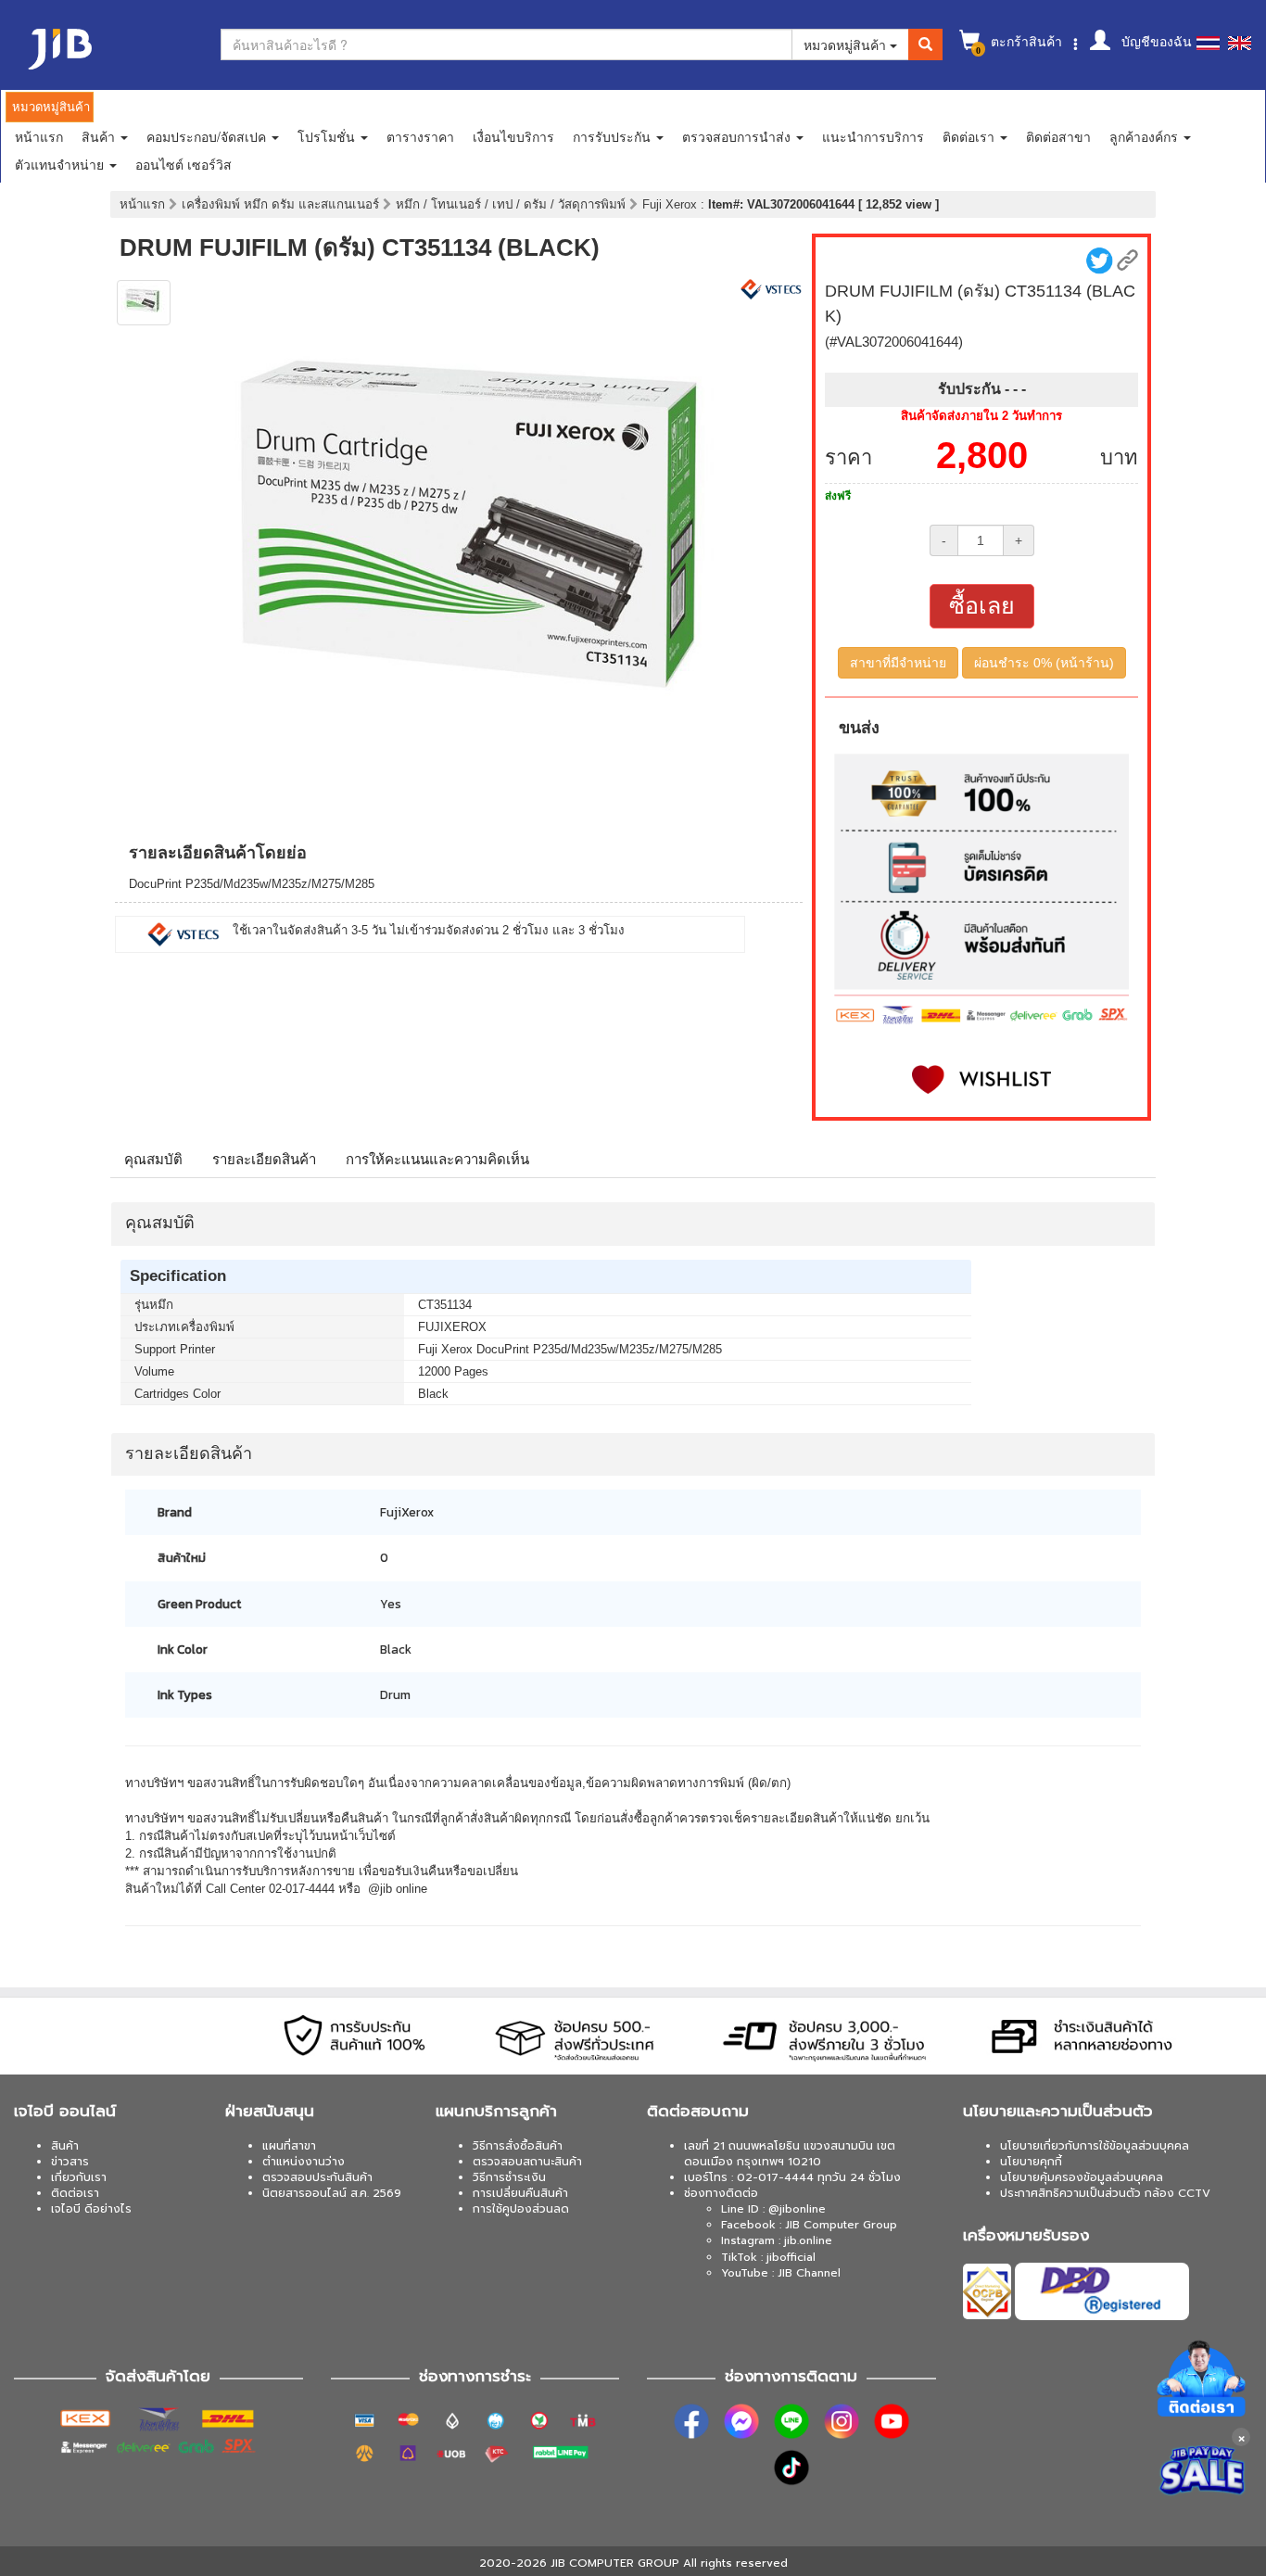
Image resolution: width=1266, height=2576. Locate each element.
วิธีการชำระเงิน (509, 2177)
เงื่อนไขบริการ (513, 136)
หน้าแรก (39, 136)
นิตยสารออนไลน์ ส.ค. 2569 (332, 2193)
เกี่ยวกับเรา (79, 2177)
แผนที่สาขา (289, 2146)
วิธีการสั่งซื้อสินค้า (518, 2146)
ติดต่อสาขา (1058, 136)
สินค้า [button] (100, 136)
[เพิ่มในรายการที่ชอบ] (981, 1079)
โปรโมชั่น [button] (328, 136)
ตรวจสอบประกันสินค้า (317, 2177)
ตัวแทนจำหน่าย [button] (61, 164)
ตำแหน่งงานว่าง (304, 2162)
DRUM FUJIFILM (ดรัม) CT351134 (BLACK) (360, 247)
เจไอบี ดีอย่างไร (91, 2209)
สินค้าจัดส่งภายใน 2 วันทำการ (981, 416)
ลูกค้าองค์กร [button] (1146, 136)
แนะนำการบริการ (873, 136)
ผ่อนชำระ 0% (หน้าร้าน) (1044, 663)
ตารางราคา (420, 136)
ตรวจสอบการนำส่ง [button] (738, 136)
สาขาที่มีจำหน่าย (898, 663)
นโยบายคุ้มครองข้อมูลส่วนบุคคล (1082, 2177)
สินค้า (65, 2146)
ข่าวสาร (70, 2162)
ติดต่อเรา (75, 2193)
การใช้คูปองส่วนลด (521, 2209)
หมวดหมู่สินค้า (847, 44)
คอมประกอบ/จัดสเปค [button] (208, 136)
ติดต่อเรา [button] (970, 136)
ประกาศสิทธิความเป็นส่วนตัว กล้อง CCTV (1105, 2193)
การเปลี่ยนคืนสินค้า (520, 2193)
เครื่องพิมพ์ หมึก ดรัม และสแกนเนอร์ (282, 204)
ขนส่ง (859, 728)
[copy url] (1127, 260)
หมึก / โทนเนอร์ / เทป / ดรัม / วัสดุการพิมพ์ (513, 204)
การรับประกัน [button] (614, 136)
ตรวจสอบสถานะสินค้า (527, 2162)
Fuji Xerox (671, 204)
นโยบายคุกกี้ (1031, 2162)
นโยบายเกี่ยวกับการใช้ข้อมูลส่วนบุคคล (1095, 2146)
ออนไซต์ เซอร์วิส (184, 164)
